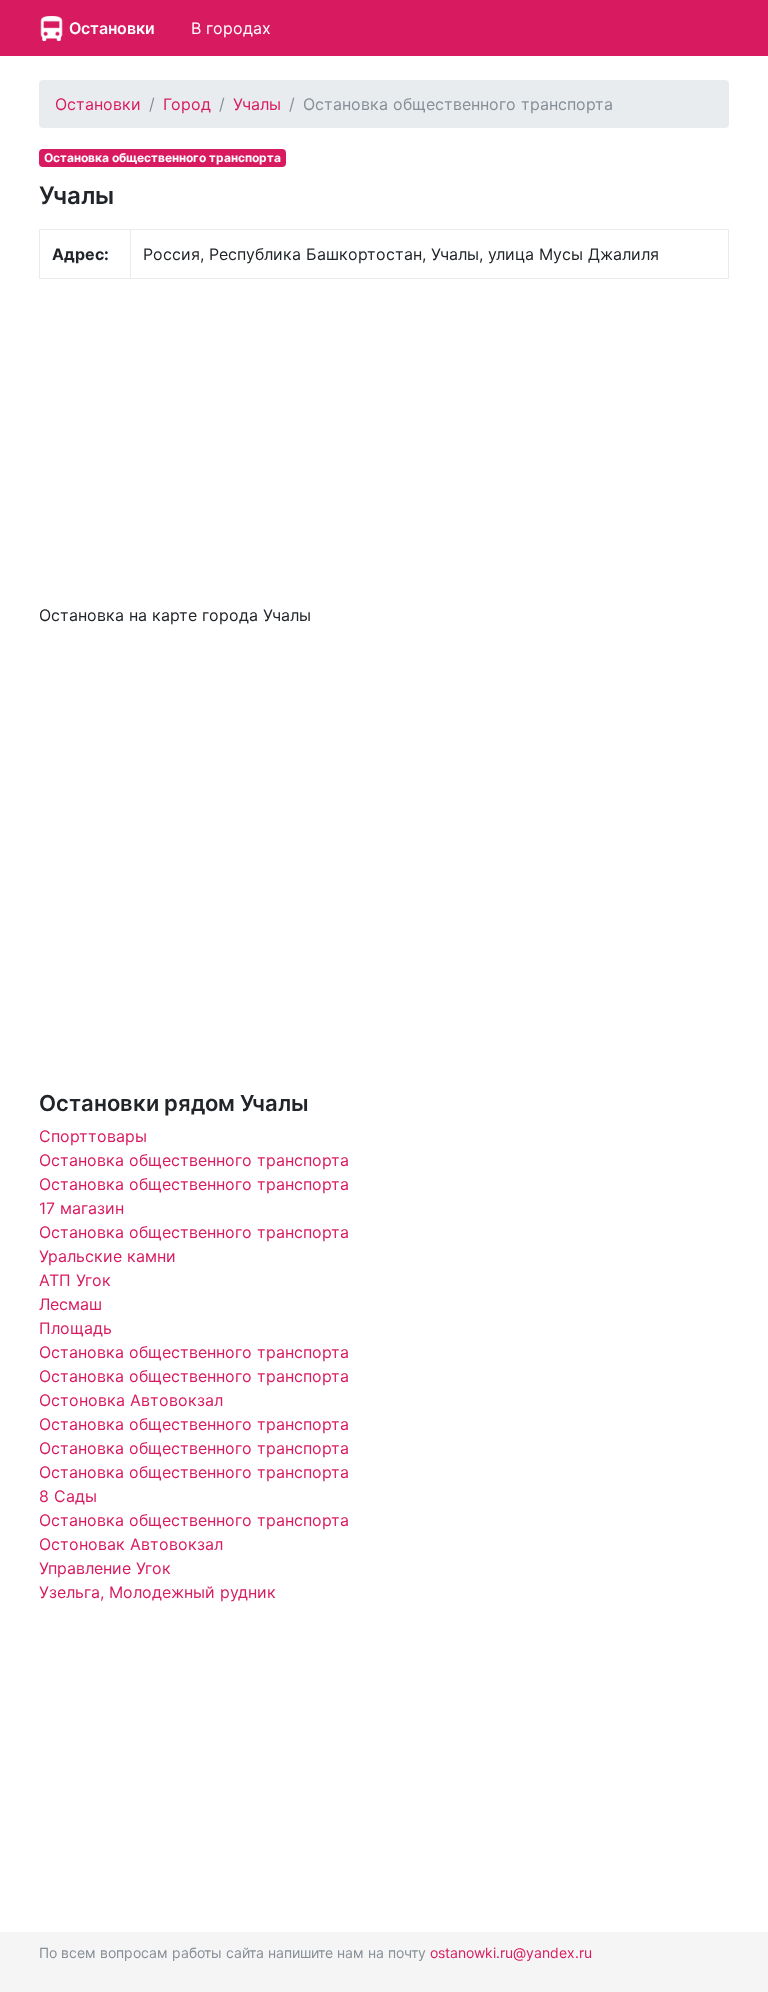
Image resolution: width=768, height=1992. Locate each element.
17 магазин (81, 1208)
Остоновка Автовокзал (131, 1400)
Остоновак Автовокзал (131, 1544)
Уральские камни (107, 1256)
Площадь (75, 1328)
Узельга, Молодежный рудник (157, 1592)
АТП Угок (75, 1280)
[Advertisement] (384, 439)
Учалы (257, 104)
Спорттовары (93, 1136)
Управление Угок (105, 1568)
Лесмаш (70, 1304)
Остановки (112, 28)
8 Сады (68, 1496)
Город (187, 104)
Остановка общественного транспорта (194, 1160)
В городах (231, 28)
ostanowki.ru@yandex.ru (511, 1952)
